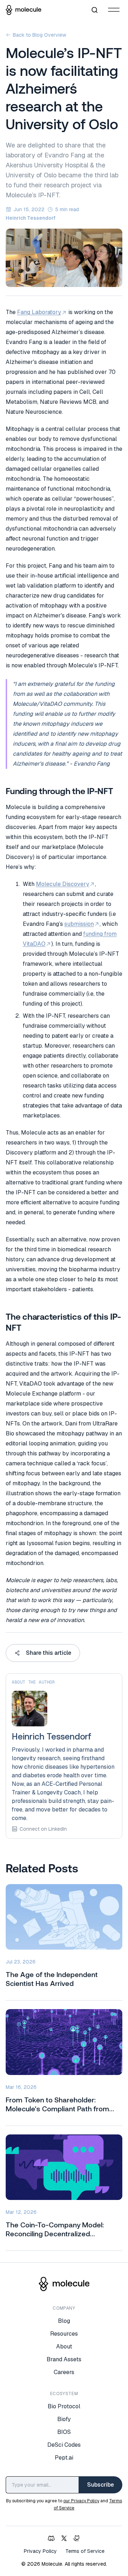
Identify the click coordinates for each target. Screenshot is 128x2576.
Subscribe (100, 2485)
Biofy (64, 2419)
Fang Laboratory (39, 312)
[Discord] (51, 2538)
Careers (64, 2372)
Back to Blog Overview (39, 35)
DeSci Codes (64, 2445)
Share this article (49, 1653)
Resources (64, 2334)
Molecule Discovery (63, 884)
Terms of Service (85, 2551)
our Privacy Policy (81, 2501)
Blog (64, 2321)
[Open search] (95, 10)
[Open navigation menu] (114, 10)
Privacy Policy (40, 2551)
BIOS (64, 2432)
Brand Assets (64, 2359)
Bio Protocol (64, 2406)
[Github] (77, 2538)
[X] (64, 2538)
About (64, 2346)
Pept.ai (64, 2458)
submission (79, 924)
